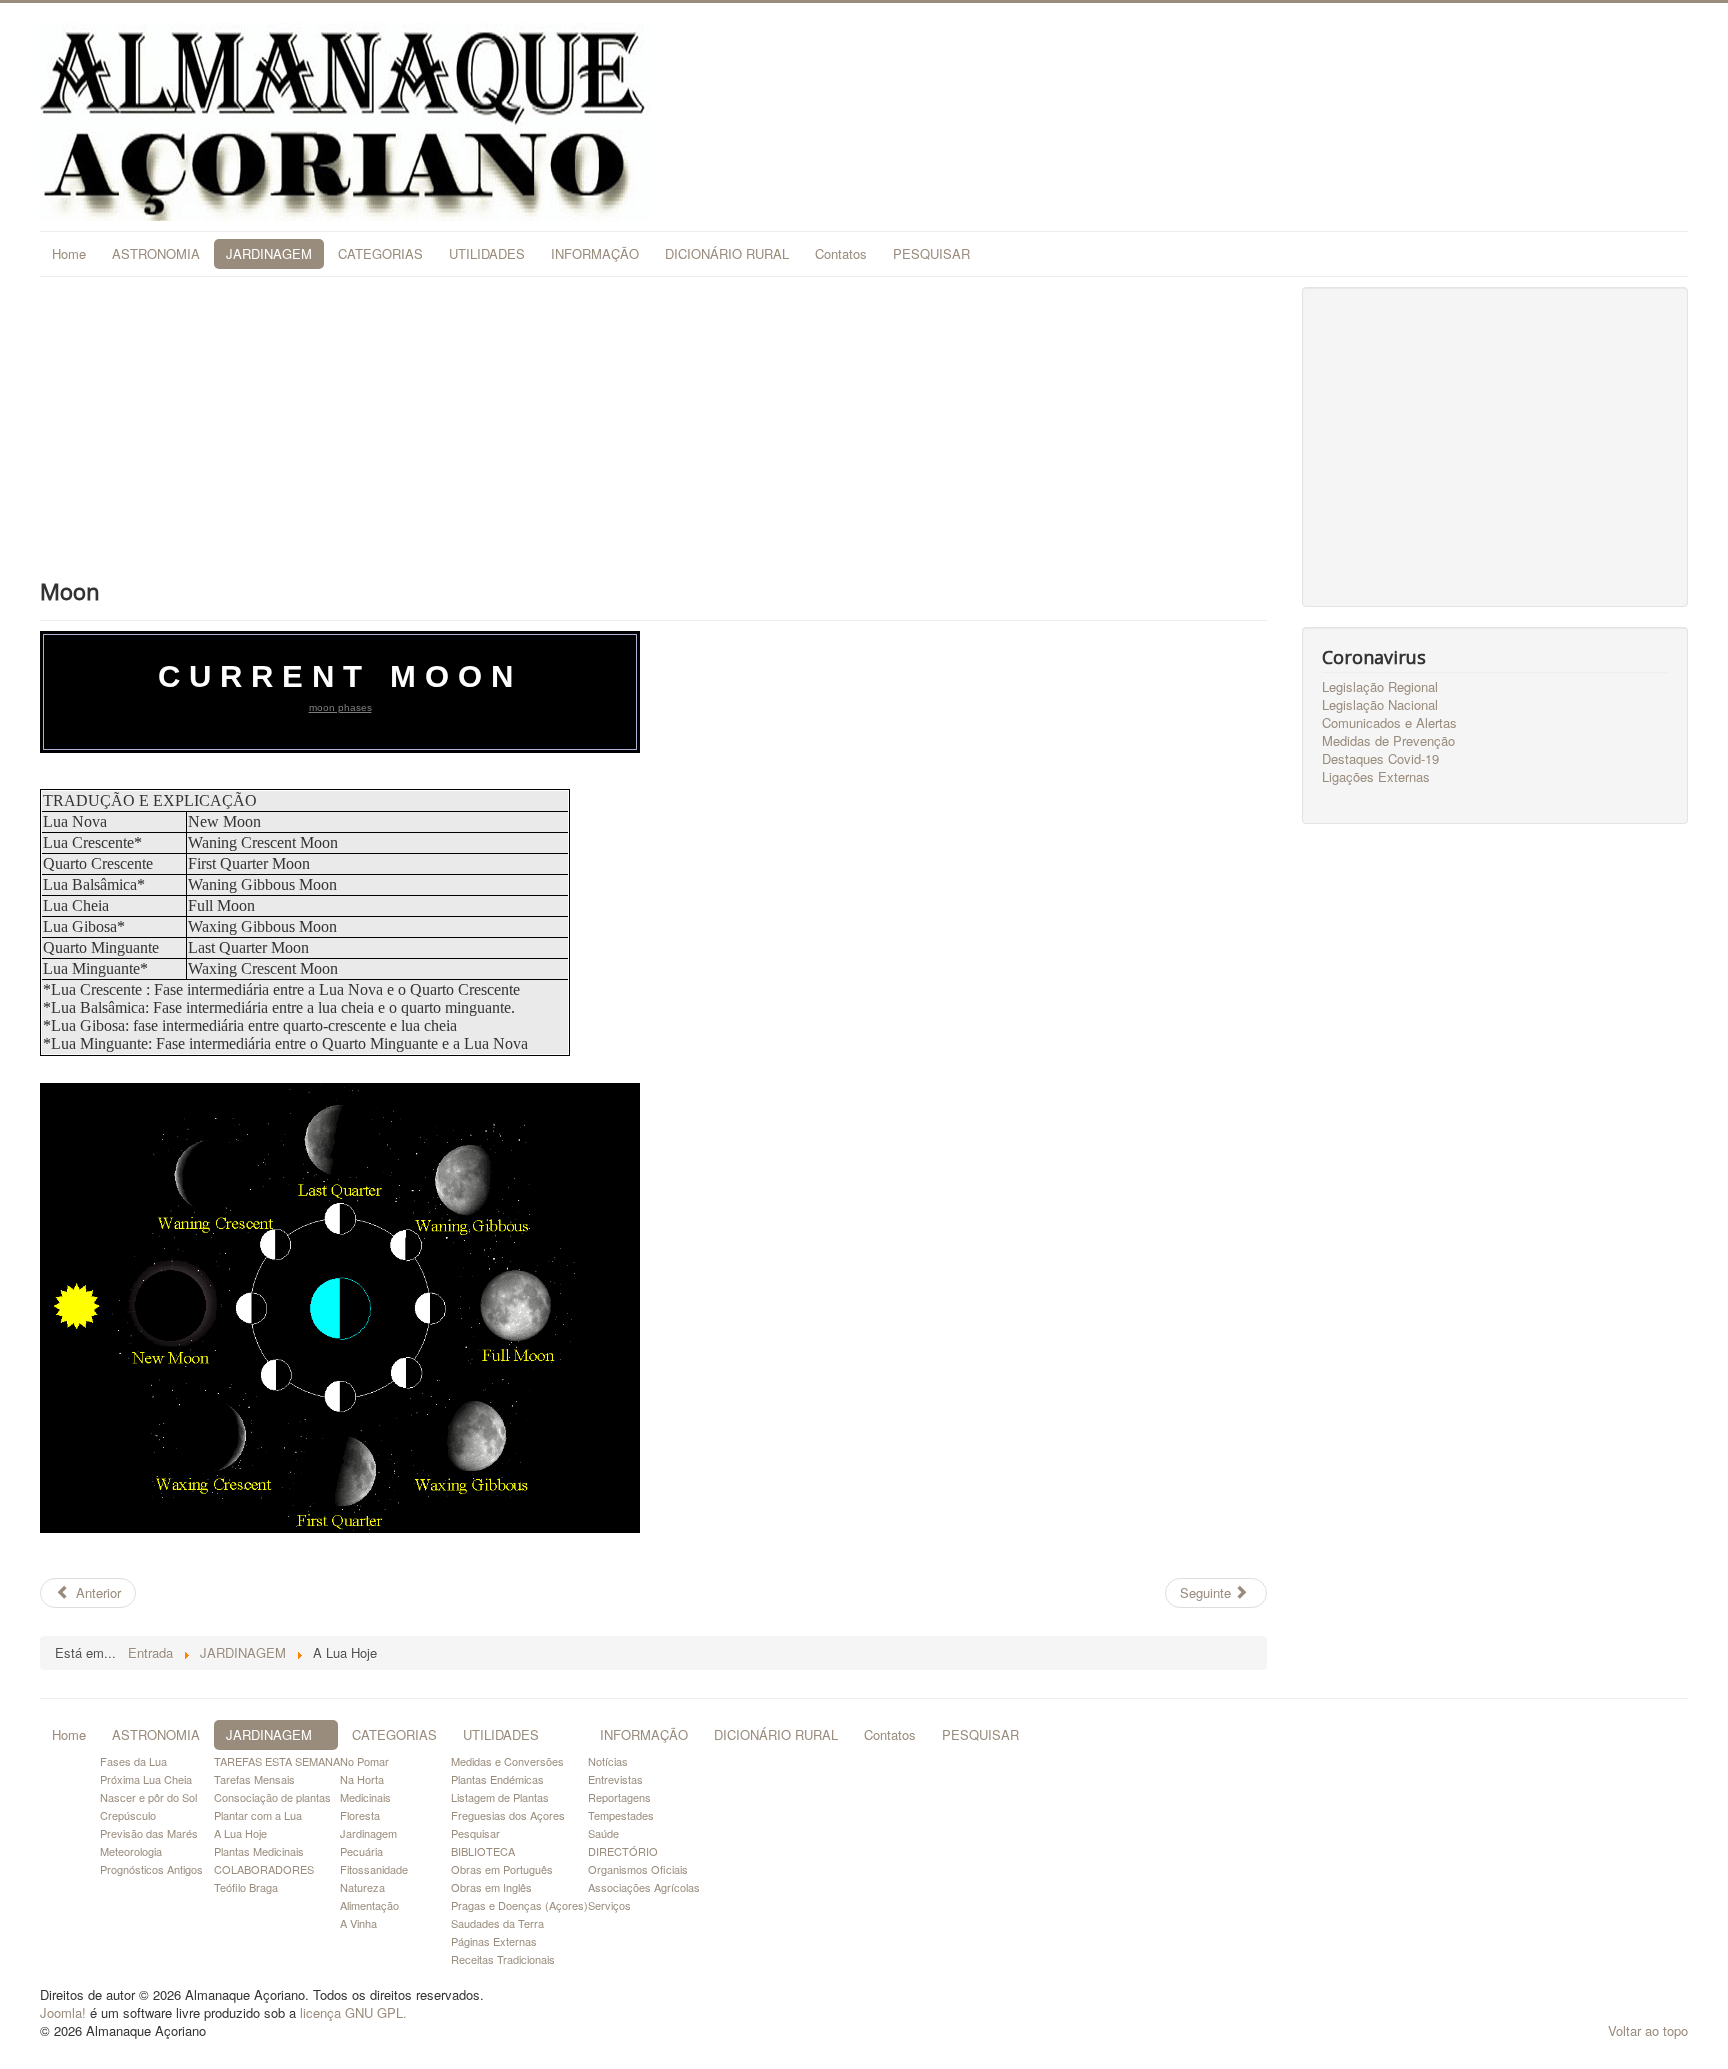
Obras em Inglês (491, 1887)
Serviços (609, 1905)
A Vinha (358, 1923)
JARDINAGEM (269, 253)
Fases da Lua (133, 1761)
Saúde (603, 1833)
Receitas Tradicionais (503, 1959)
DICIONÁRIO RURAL (727, 253)
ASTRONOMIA (156, 253)
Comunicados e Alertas (1389, 723)
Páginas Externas (494, 1941)
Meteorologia (131, 1851)
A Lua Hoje (240, 1833)
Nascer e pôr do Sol (148, 1797)
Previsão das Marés (149, 1833)
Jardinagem (368, 1833)
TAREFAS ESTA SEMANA (277, 1761)
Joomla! (63, 2012)
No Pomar (364, 1761)
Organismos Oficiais (638, 1869)
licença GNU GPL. (353, 2012)
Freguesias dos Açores (508, 1815)
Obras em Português (502, 1869)
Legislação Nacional (1380, 705)
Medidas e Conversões (507, 1761)
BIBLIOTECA (483, 1851)
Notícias (608, 1761)
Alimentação (369, 1905)
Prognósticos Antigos (151, 1869)
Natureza (362, 1887)
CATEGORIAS (380, 253)
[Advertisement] (654, 427)
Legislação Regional (1380, 687)
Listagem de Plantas (500, 1797)
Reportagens (619, 1797)
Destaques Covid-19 (1380, 759)
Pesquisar (475, 1833)
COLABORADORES (264, 1869)
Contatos (841, 253)
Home (69, 253)
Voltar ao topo (1648, 2030)
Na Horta (362, 1779)
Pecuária (361, 1851)
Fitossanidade (374, 1869)
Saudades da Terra (497, 1923)
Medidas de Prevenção (1388, 741)
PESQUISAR (931, 253)
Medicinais (365, 1797)
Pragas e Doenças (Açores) (519, 1905)
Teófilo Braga (246, 1887)
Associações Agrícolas (644, 1887)
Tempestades (621, 1815)
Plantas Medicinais (259, 1851)
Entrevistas (615, 1779)
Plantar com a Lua (258, 1815)
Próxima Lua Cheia (146, 1779)
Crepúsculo (128, 1815)
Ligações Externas (1376, 777)
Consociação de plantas (272, 1797)
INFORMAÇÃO (595, 253)
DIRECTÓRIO (623, 1851)
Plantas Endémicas (497, 1779)
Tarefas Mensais (254, 1779)
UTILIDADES (487, 253)
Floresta (360, 1815)
